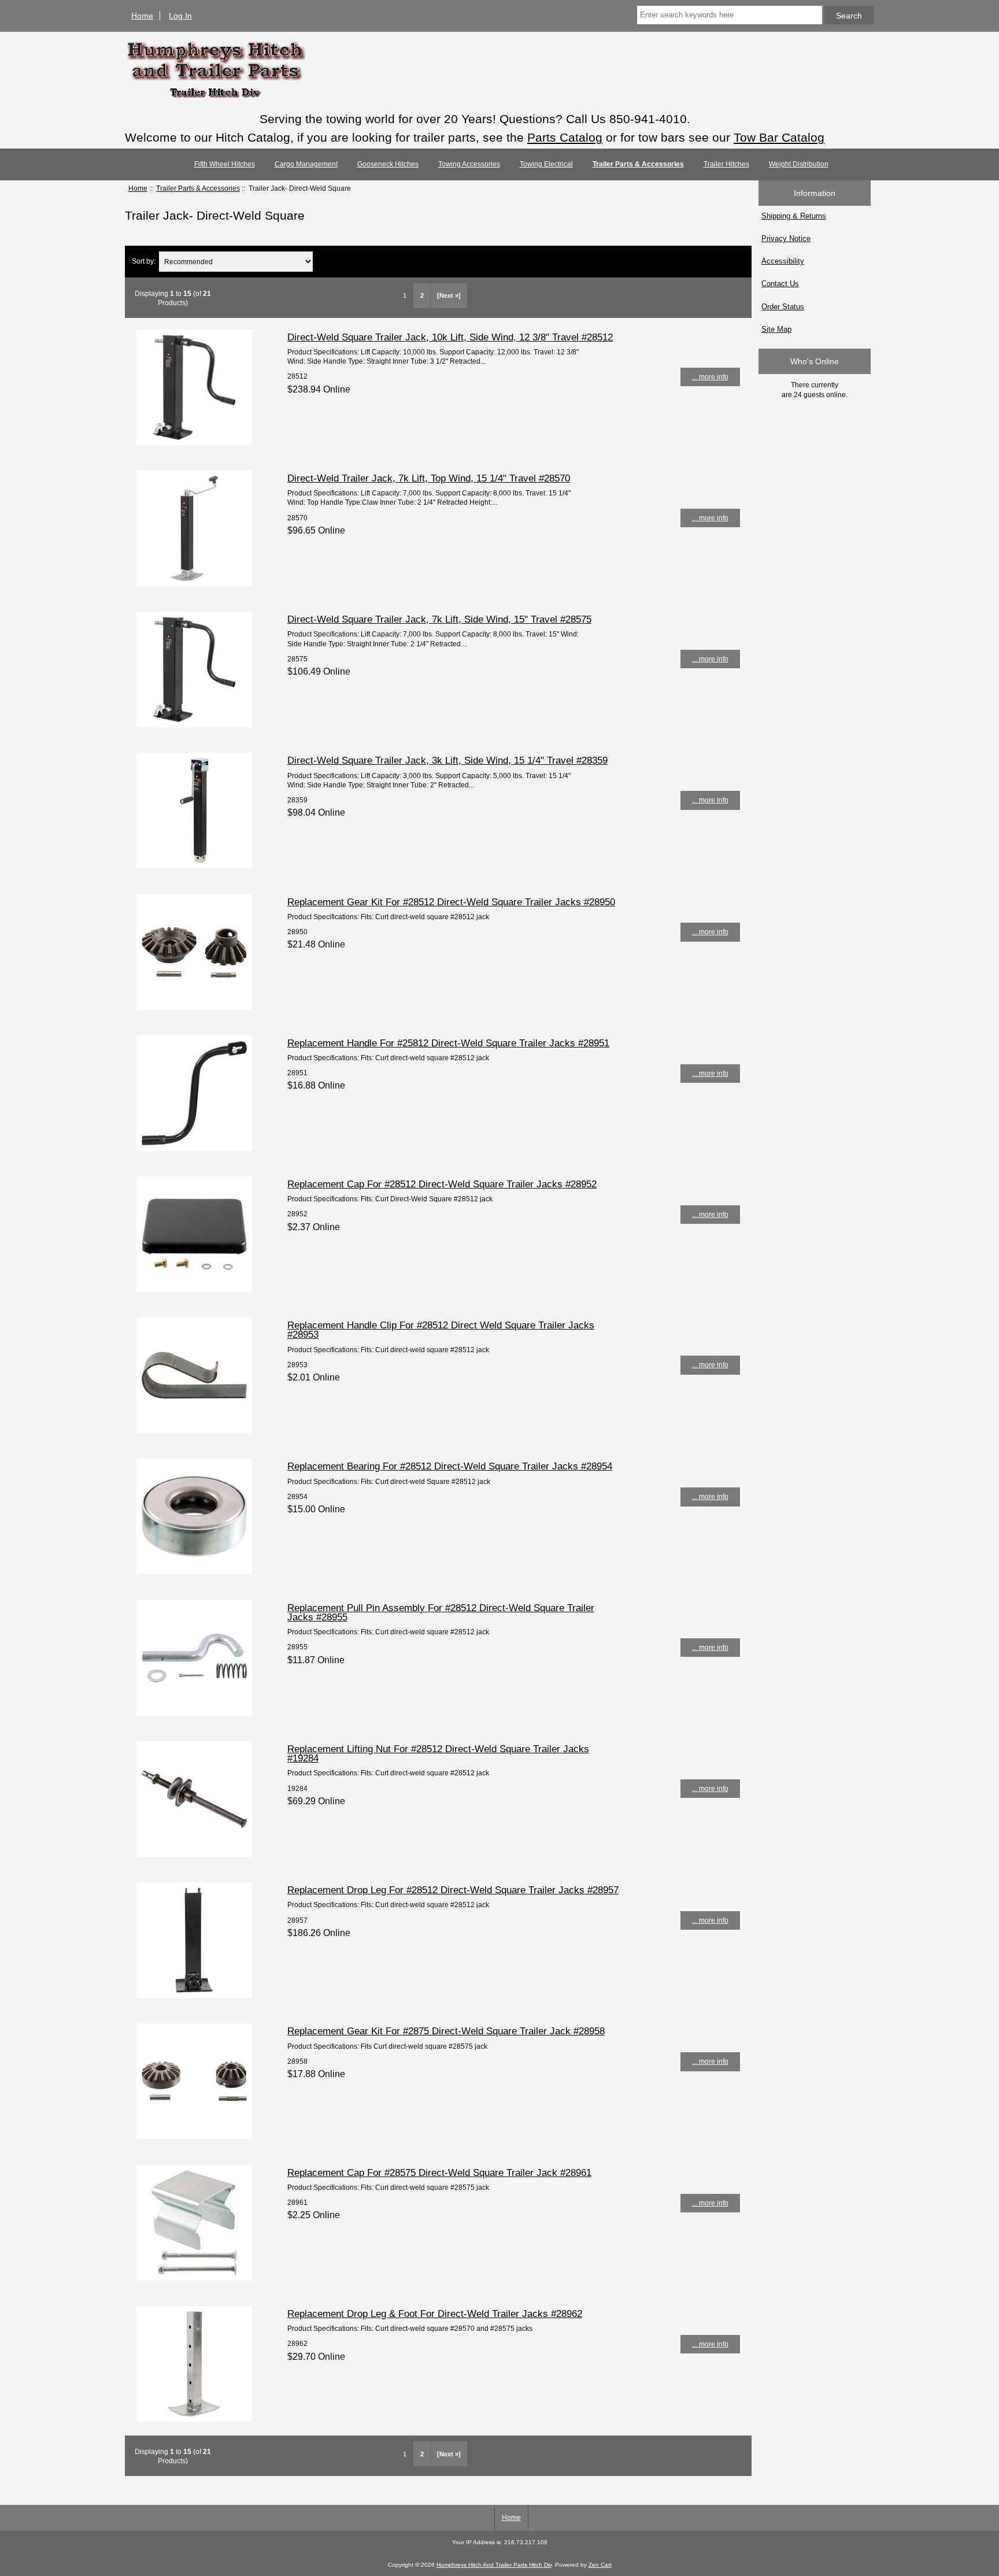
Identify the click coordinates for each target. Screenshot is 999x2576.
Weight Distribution (799, 164)
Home (142, 16)
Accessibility (783, 261)
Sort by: (144, 262)
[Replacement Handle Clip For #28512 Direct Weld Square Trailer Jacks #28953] (194, 1431)
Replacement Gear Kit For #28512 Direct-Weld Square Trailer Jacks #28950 (451, 902)
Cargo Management (306, 164)
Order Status (783, 307)
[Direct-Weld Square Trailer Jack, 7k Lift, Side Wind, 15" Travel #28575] (194, 725)
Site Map (776, 329)
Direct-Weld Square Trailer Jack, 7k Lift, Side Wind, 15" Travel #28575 (439, 619)
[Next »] (449, 295)
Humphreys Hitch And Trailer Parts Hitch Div (494, 2565)
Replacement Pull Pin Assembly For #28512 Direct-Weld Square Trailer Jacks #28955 (441, 1612)
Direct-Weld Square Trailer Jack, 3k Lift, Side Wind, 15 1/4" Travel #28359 (447, 760)
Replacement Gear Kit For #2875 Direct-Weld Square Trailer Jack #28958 (446, 2031)
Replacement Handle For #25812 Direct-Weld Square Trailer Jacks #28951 (448, 1043)
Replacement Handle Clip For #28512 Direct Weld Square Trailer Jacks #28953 (441, 1330)
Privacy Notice (786, 238)
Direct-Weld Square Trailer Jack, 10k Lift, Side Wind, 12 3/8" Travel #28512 (450, 337)
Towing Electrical (546, 164)
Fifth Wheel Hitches (225, 164)
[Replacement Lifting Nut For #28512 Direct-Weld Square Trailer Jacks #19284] (194, 1854)
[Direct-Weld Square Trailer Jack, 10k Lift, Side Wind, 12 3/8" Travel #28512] (194, 443)
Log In (180, 16)
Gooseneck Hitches (388, 164)
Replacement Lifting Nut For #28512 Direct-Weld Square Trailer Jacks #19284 (438, 1753)
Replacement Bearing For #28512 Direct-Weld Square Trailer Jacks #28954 (450, 1466)
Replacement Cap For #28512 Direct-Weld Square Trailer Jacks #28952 (442, 1184)
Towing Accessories (469, 164)
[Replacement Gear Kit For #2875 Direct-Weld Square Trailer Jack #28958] (194, 2136)
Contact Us (780, 284)
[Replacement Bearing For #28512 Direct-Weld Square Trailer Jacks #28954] (194, 1572)
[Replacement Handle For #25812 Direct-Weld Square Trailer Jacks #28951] (194, 1148)
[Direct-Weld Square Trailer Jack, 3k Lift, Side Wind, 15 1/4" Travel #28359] (194, 866)
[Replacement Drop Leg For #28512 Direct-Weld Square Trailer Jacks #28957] (194, 1995)
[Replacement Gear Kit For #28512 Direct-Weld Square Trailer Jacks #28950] (194, 1007)
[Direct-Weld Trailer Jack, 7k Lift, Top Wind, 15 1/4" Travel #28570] (194, 584)
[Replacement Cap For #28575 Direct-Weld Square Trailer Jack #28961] (194, 2278)
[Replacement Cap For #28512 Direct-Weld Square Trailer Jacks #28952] (194, 1289)
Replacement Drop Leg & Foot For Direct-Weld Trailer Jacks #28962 (435, 2314)
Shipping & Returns (794, 216)
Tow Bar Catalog (779, 137)
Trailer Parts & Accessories (198, 188)
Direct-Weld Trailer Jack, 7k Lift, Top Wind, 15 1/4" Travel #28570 (429, 478)
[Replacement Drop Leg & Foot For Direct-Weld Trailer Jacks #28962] (194, 2419)
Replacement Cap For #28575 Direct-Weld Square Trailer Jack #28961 (439, 2172)
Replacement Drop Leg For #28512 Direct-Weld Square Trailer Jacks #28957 (453, 1890)
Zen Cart (600, 2565)
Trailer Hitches (726, 164)
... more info (710, 377)
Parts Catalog (565, 137)
